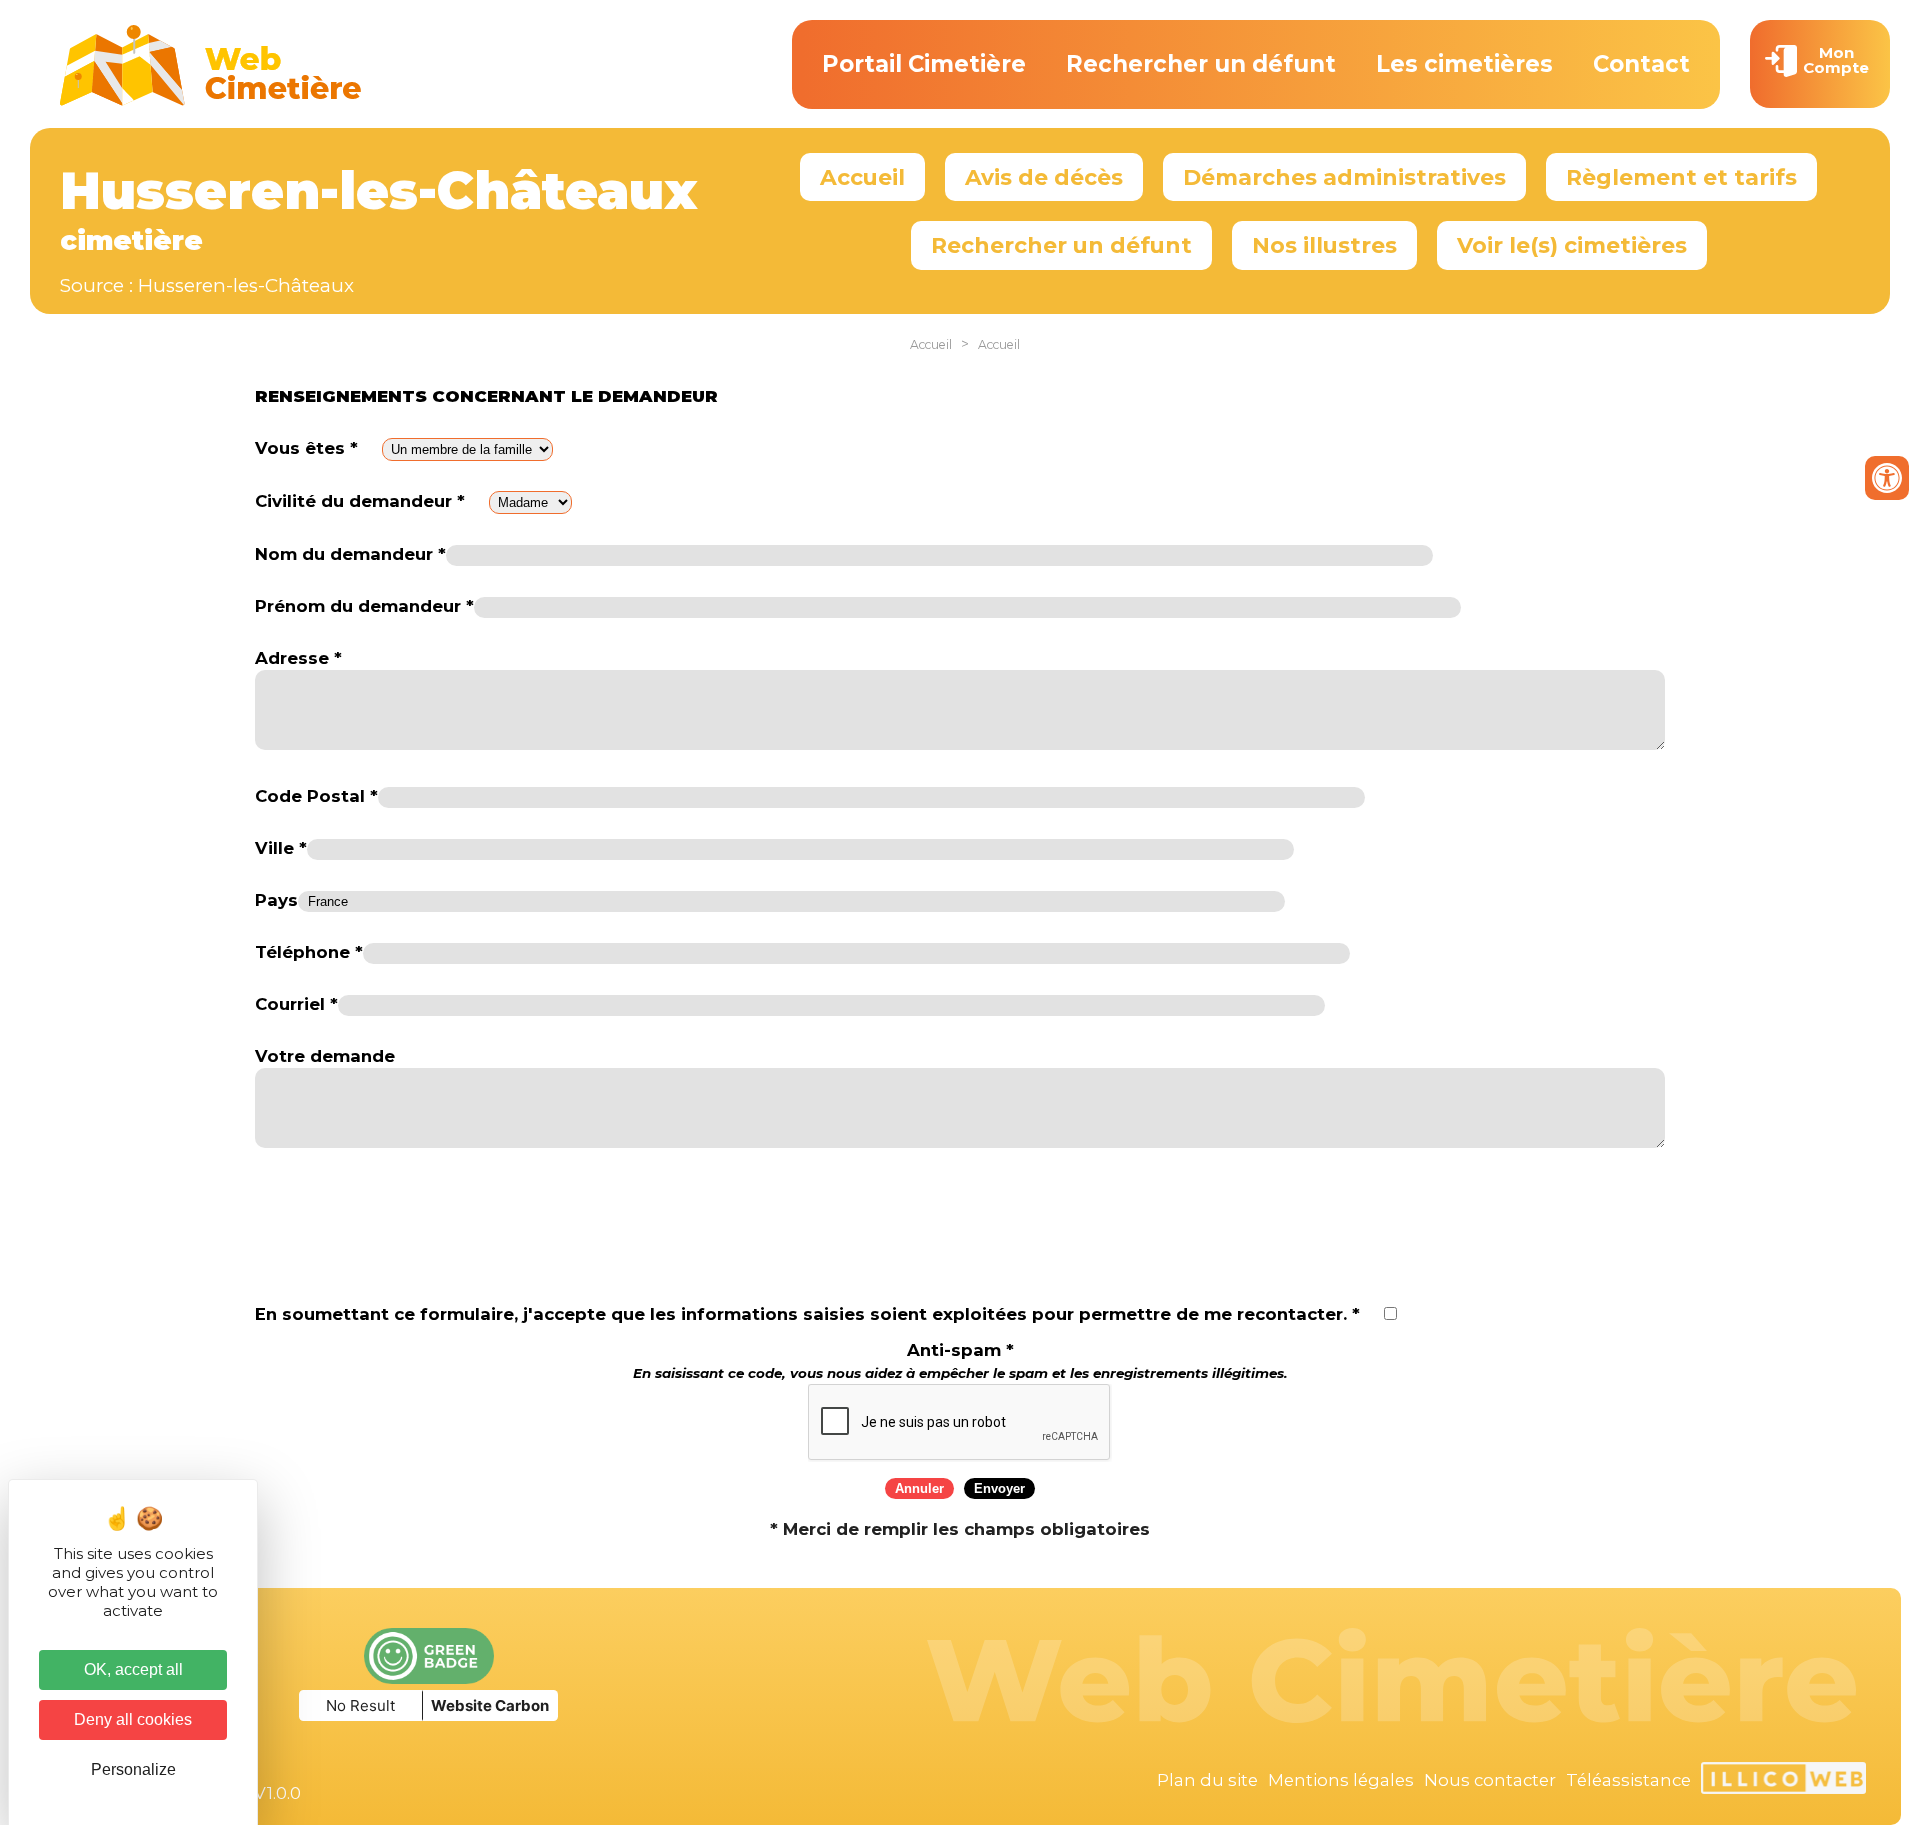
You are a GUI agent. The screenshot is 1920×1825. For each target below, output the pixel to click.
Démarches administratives (1344, 177)
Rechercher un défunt (1201, 64)
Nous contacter (1490, 1780)
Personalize (133, 1769)
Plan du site (1207, 1780)
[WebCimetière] (211, 101)
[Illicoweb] (1783, 1781)
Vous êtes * (306, 448)
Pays (276, 900)
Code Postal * (316, 796)
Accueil (862, 177)
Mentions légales (1341, 1780)
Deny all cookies (133, 1719)
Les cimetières (1464, 64)
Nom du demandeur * (350, 554)
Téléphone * (309, 952)
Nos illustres (1324, 245)
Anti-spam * (960, 1360)
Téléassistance (1628, 1780)
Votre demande (325, 1056)
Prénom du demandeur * (364, 606)
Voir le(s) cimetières (1572, 245)
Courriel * (296, 1004)
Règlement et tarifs (1681, 177)
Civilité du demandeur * (360, 501)
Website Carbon (490, 1705)
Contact (1641, 64)
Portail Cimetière (924, 64)
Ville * (281, 848)
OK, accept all (133, 1669)
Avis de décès (1044, 177)
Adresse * (298, 658)
